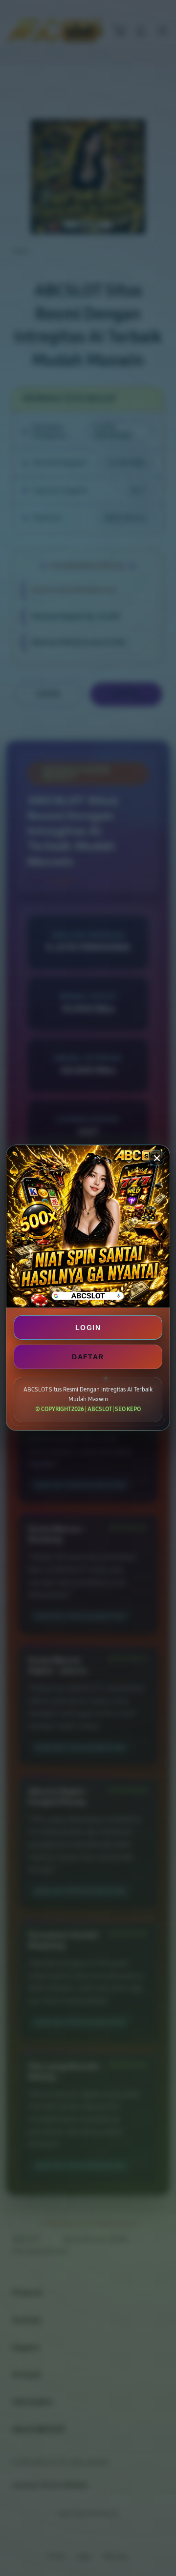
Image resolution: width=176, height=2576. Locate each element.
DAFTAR (88, 1357)
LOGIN (88, 1328)
